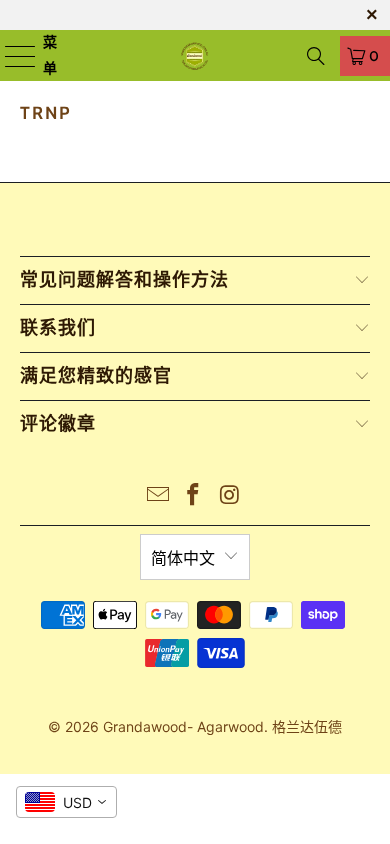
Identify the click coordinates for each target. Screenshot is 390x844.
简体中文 (183, 558)
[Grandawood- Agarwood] (195, 55)
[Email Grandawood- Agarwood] (158, 496)
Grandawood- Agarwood (183, 726)
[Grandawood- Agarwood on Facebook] (194, 496)
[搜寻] (316, 56)
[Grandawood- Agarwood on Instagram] (230, 496)
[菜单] (9, 55)
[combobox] (66, 802)
